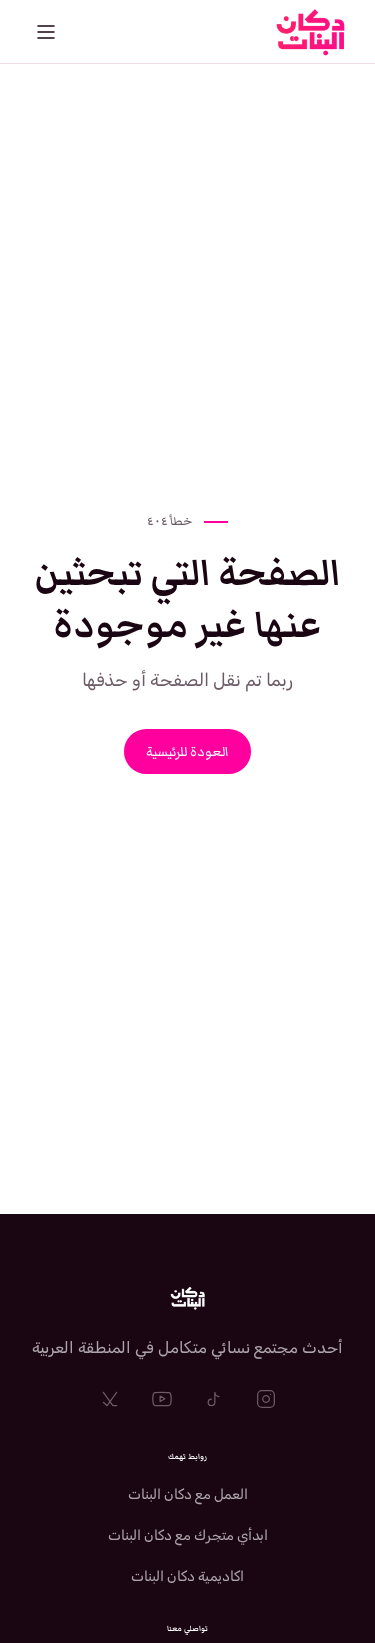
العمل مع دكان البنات (188, 1494)
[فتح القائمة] (46, 32)
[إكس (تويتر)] (110, 1399)
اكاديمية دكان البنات (187, 1576)
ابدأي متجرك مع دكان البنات (188, 1535)
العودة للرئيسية (187, 751)
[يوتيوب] (162, 1399)
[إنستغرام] (266, 1399)
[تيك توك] (214, 1399)
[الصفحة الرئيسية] (188, 1298)
